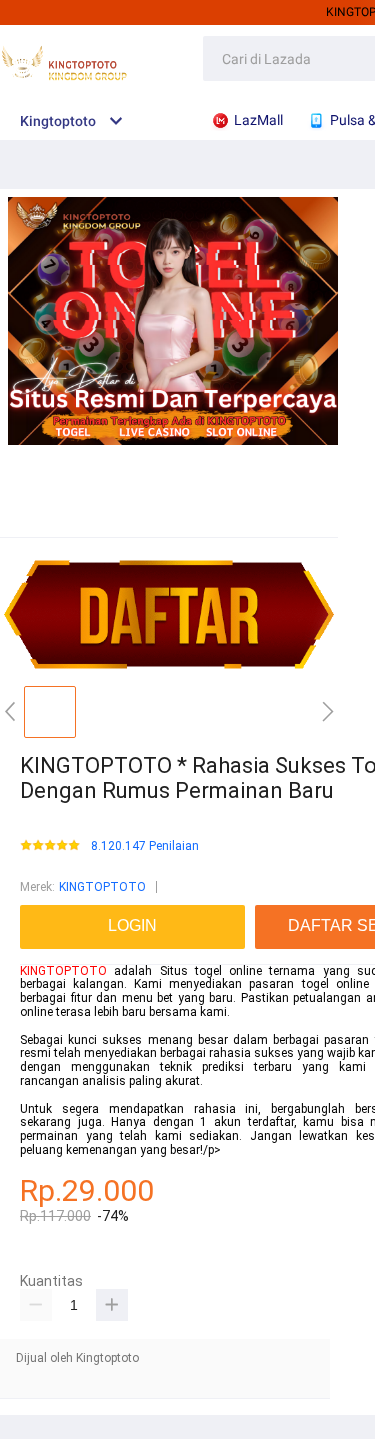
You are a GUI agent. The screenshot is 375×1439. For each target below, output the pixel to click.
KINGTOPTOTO (102, 887)
